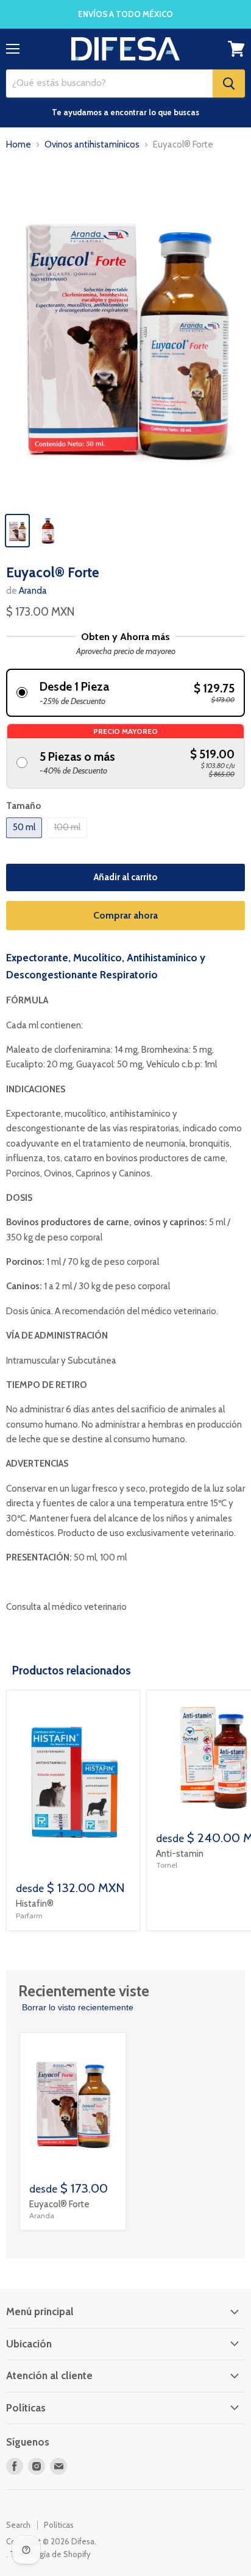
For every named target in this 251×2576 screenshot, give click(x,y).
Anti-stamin (180, 1854)
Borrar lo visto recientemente (78, 2007)
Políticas (59, 2525)
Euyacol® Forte (59, 2204)
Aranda (33, 591)
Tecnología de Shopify (50, 2554)
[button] (125, 693)
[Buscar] (229, 84)
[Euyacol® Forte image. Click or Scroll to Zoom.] (125, 334)
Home (19, 145)
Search (18, 2525)
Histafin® (35, 1904)
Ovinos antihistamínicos (92, 145)
